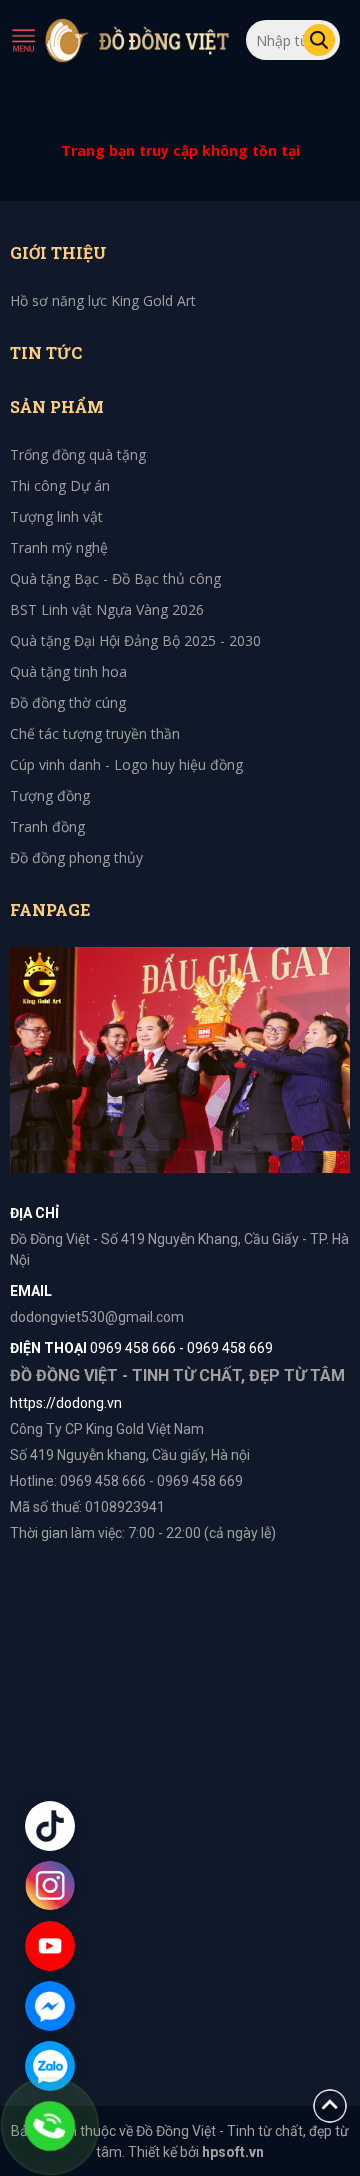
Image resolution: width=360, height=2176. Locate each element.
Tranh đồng (47, 826)
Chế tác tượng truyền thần (95, 733)
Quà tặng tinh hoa (68, 671)
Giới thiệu (58, 252)
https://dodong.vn (66, 1403)
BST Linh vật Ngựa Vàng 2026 (107, 609)
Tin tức (46, 352)
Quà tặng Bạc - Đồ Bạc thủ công (115, 578)
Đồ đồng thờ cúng (68, 702)
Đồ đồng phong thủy (76, 857)
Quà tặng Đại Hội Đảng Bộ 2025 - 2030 (135, 640)
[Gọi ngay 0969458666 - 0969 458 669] (50, 2126)
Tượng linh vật (56, 516)
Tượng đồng (50, 795)
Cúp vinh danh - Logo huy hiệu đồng (126, 764)
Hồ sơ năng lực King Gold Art (103, 300)
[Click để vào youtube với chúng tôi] (50, 1946)
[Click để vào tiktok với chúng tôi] (50, 1826)
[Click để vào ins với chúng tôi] (50, 1886)
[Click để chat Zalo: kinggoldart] (50, 2066)
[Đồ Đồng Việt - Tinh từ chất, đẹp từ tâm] (137, 40)
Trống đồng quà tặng (78, 454)
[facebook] (180, 1058)
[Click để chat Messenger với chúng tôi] (50, 2006)
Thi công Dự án (60, 485)
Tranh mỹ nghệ (59, 547)
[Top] (330, 2104)
